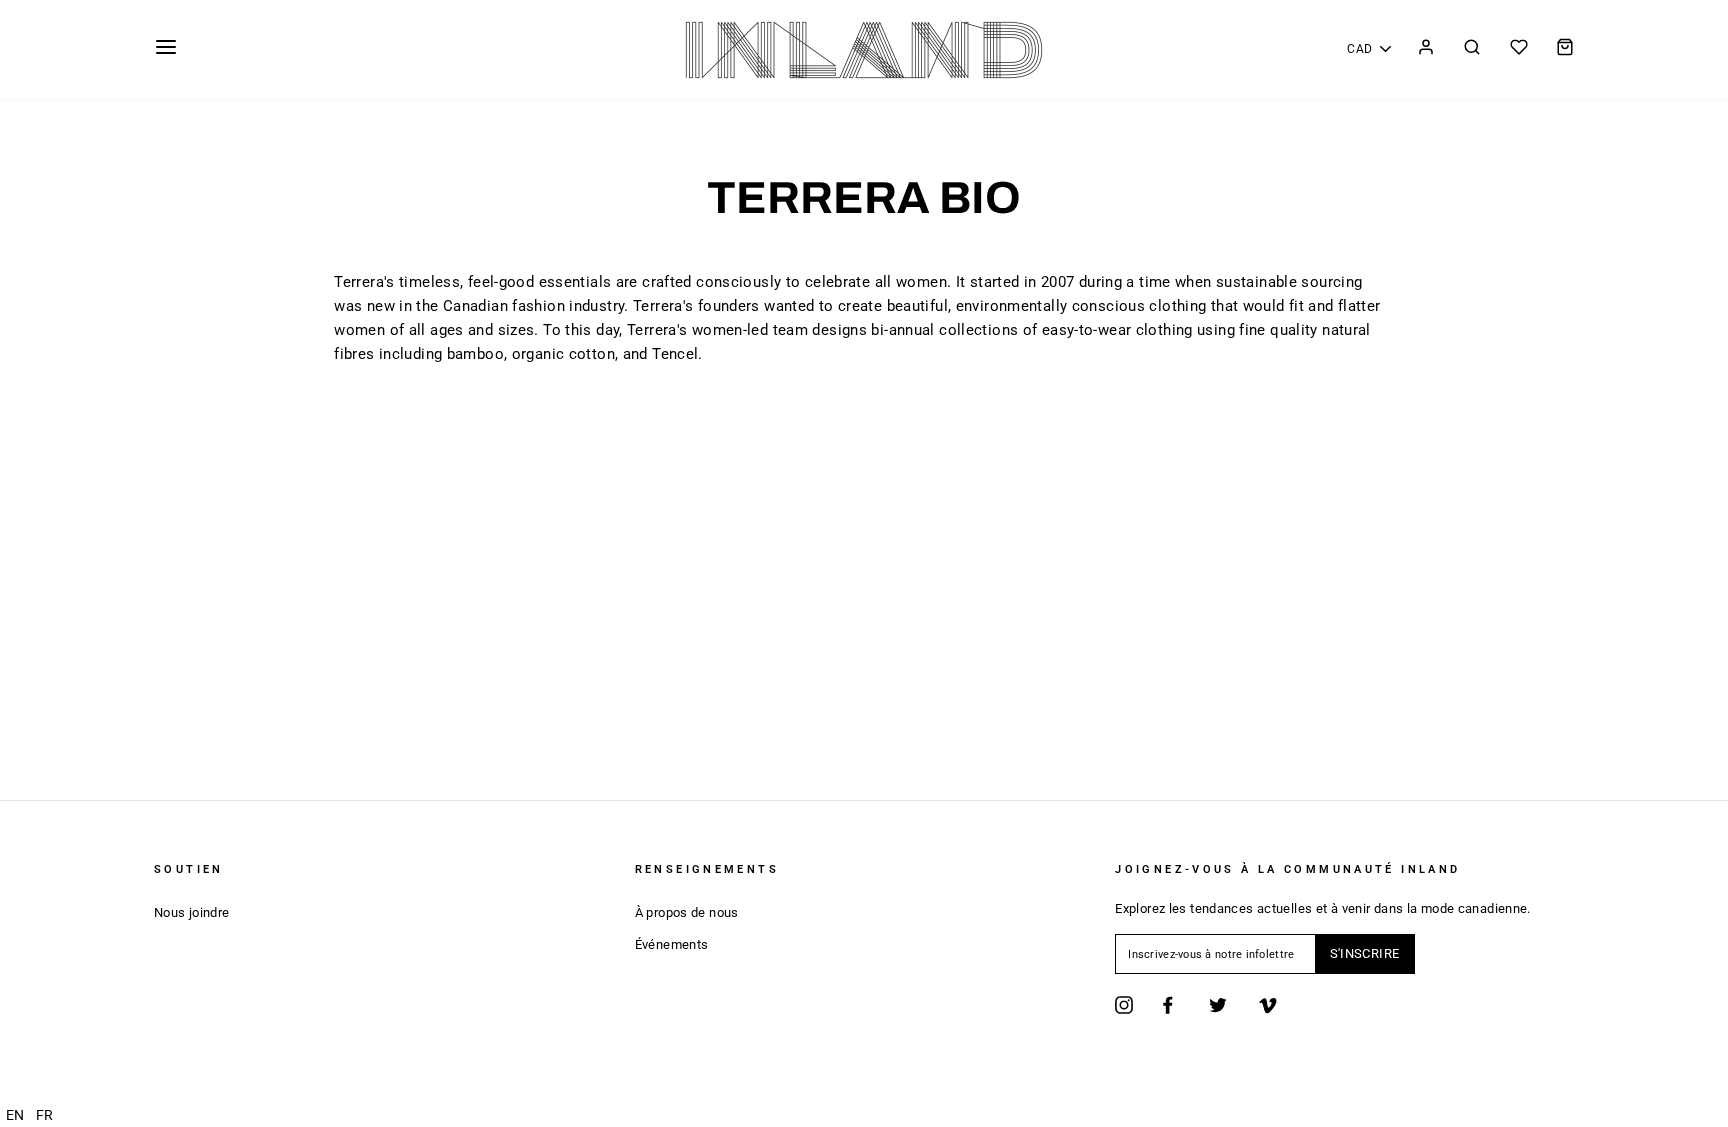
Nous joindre (192, 912)
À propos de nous (687, 912)
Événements (672, 944)
